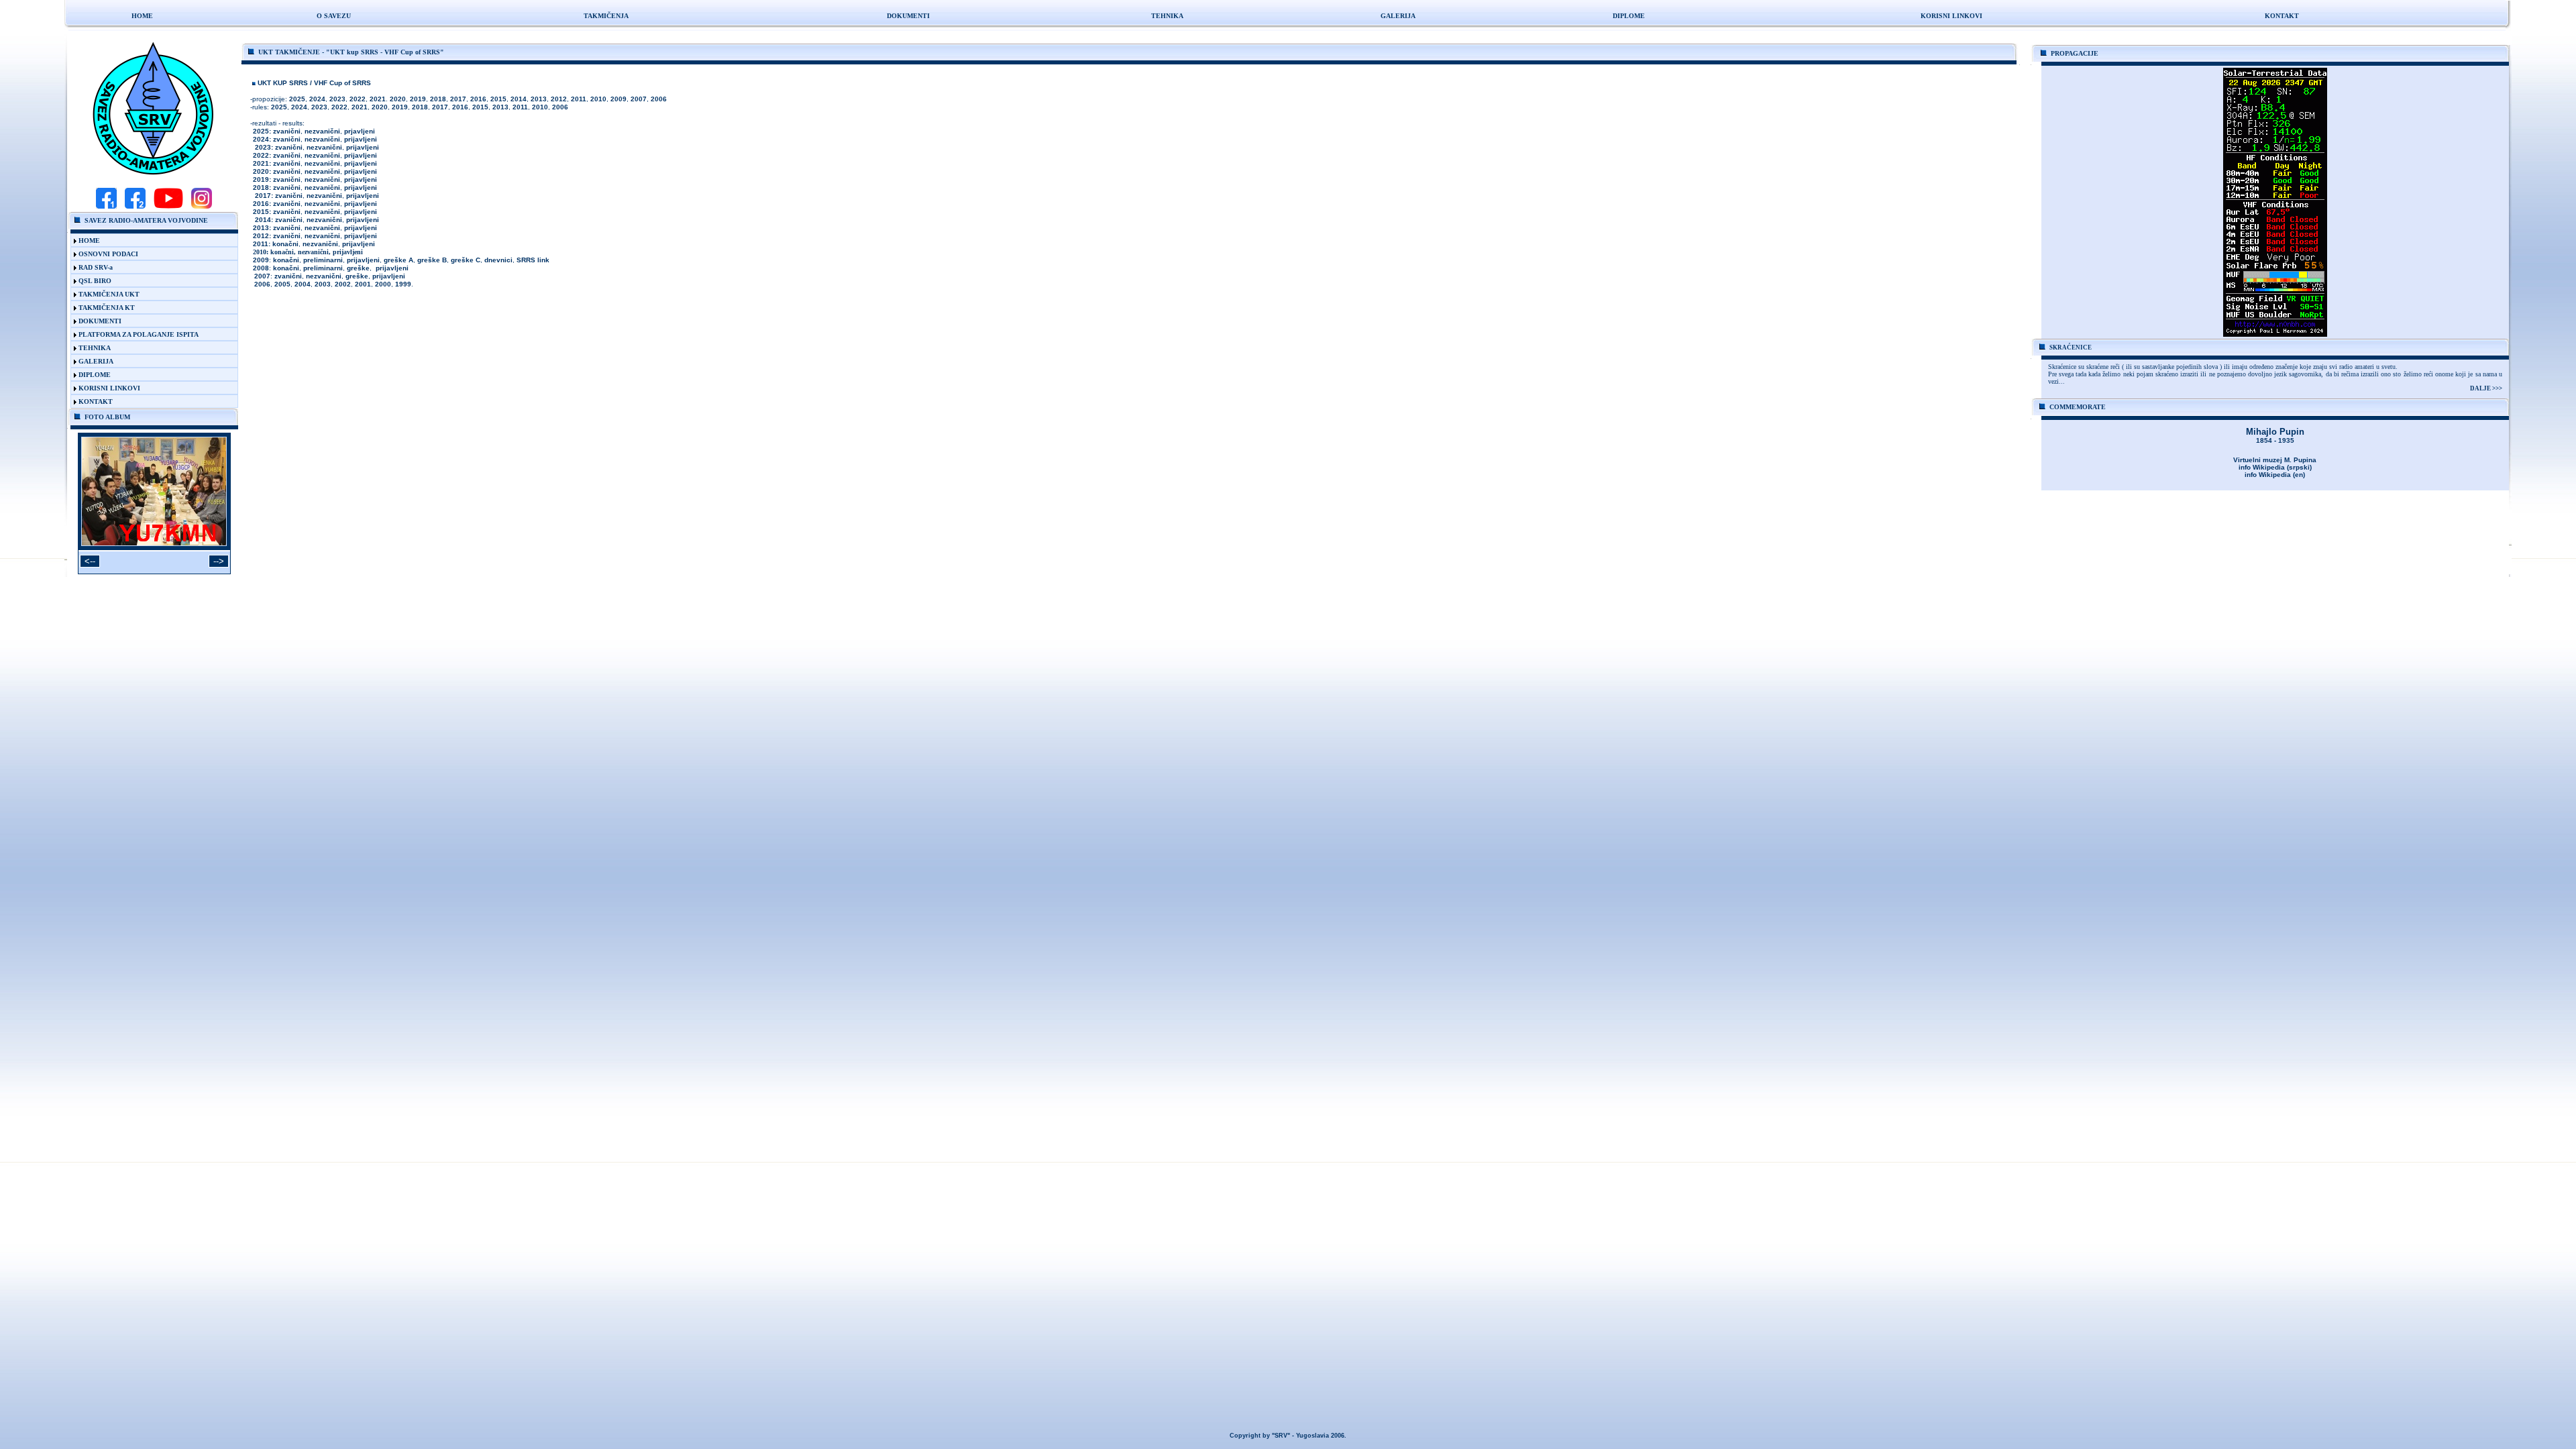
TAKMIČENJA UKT (144, 294)
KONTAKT (144, 401)
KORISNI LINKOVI (144, 388)
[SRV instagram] (202, 207)
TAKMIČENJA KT (144, 308)
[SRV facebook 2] (135, 207)
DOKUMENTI (144, 321)
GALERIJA (143, 361)
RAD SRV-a (143, 267)
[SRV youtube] (168, 207)
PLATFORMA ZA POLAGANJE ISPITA (142, 334)
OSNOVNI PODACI (142, 254)
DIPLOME (1629, 16)
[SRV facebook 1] (106, 207)
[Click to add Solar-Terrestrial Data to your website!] (2275, 333)
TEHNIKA (145, 348)
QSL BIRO (143, 281)
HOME (146, 240)
